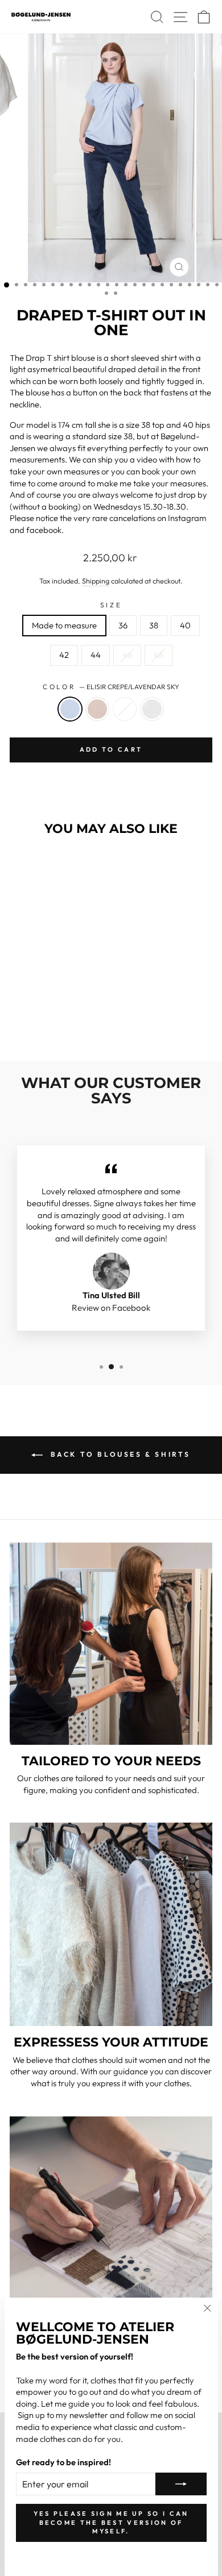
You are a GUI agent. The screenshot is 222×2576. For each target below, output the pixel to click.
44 (96, 655)
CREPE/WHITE (152, 709)
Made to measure (64, 625)
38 (154, 625)
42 (64, 655)
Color (111, 687)
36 (123, 625)
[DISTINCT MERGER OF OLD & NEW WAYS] (111, 2217)
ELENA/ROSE (97, 709)
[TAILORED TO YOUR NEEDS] (111, 1644)
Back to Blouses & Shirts (119, 1454)
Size (111, 605)
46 (127, 655)
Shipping (96, 581)
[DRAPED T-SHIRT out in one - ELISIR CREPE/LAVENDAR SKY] (29, 1022)
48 (159, 655)
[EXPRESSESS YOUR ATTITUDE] (111, 1924)
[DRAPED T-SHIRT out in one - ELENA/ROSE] (42, 1022)
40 (185, 625)
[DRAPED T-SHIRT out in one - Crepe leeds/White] (55, 1022)
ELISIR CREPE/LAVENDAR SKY (70, 709)
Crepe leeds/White (125, 709)
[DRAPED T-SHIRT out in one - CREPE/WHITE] (68, 1022)
